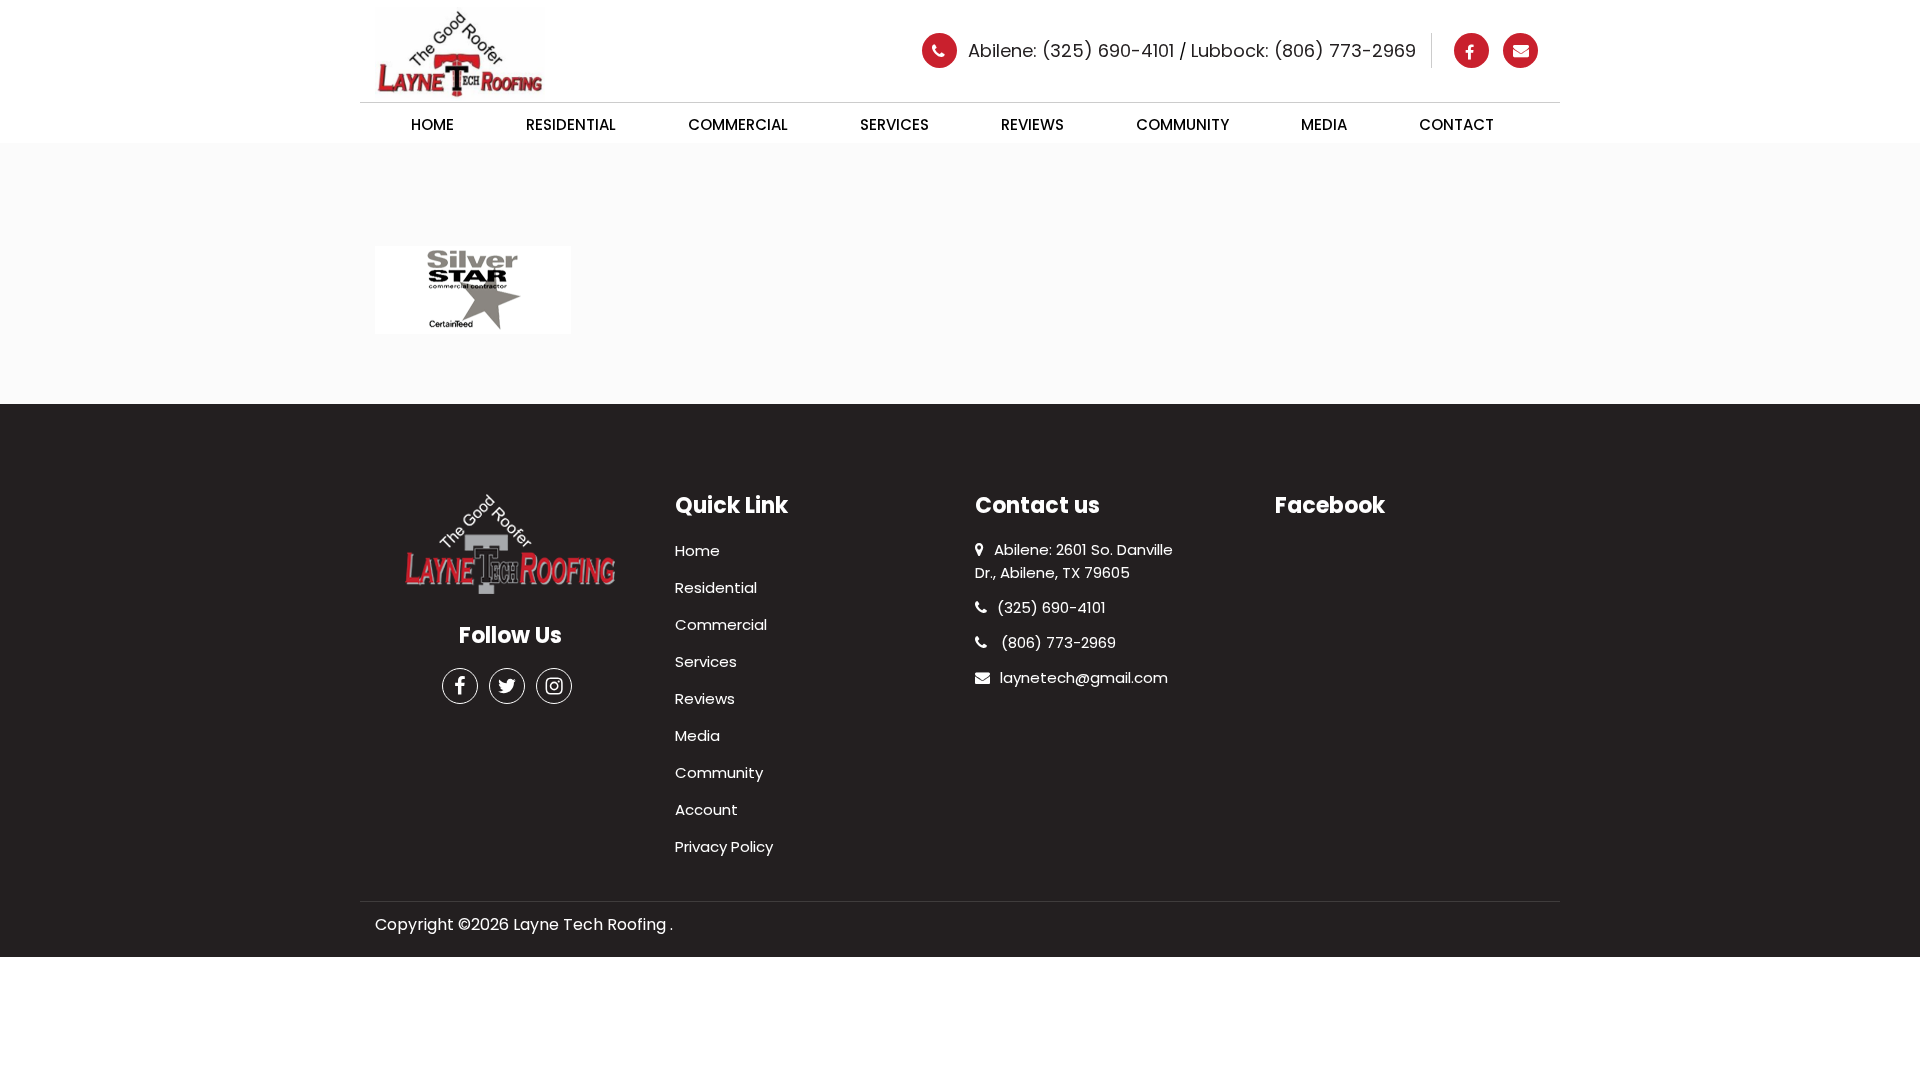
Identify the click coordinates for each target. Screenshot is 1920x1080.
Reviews (1032, 124)
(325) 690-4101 (1051, 607)
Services (894, 124)
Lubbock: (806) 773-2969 (1303, 50)
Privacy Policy (724, 846)
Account (706, 809)
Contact (1456, 124)
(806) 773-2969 (1056, 642)
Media (1324, 124)
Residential (571, 124)
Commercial (738, 124)
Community (1182, 124)
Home (432, 124)
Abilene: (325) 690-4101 (1073, 50)
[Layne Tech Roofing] (460, 52)
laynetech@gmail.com (1084, 677)
